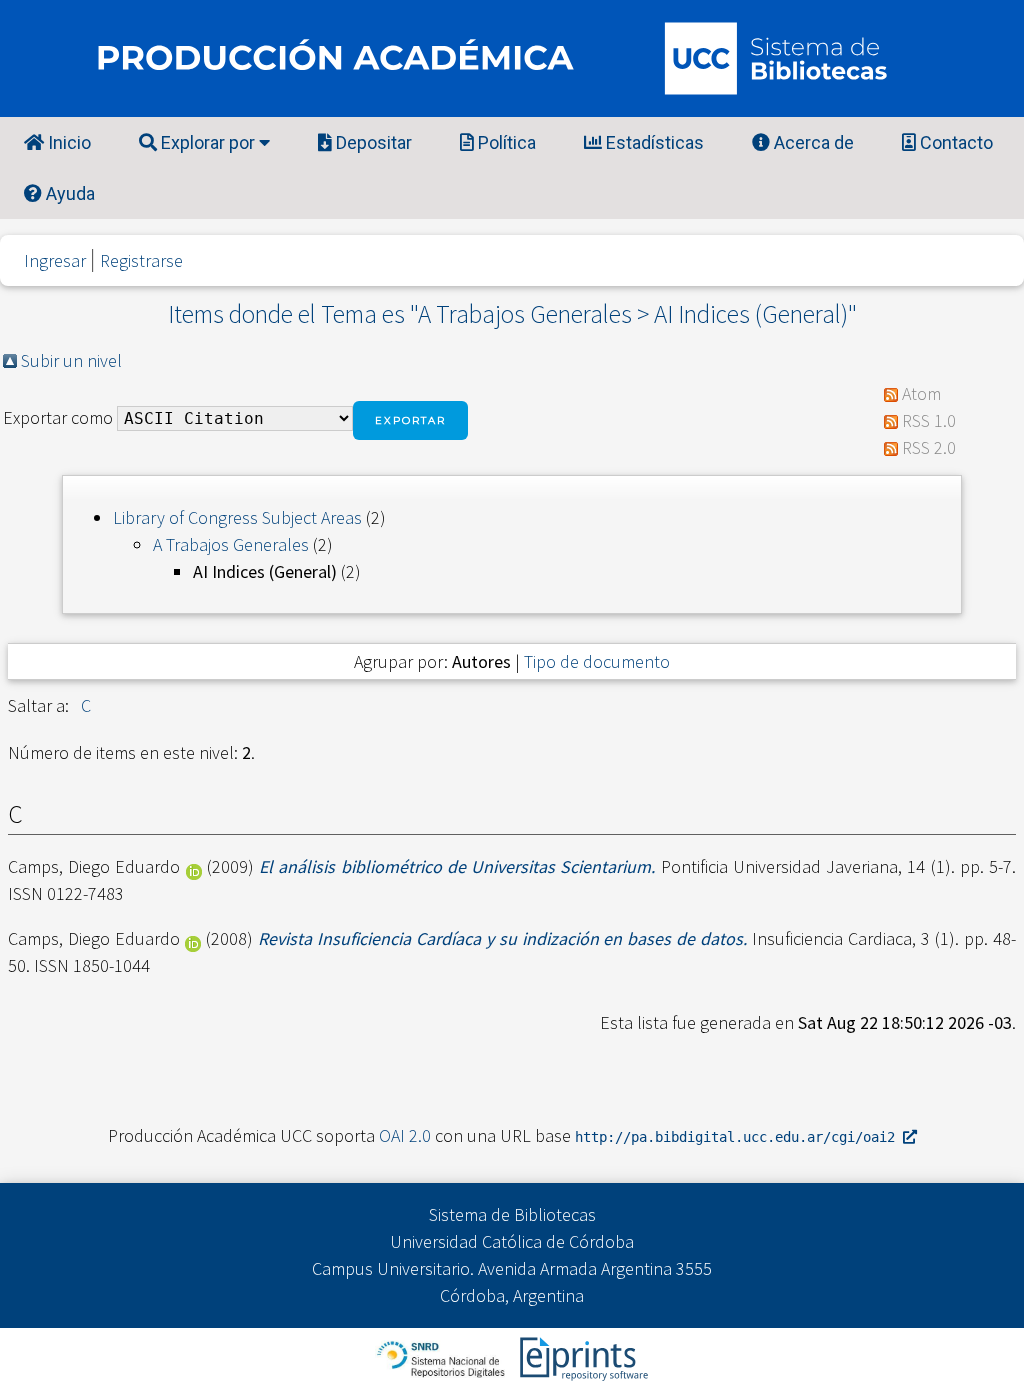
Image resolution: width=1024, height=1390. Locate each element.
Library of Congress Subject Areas (237, 517)
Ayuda (68, 193)
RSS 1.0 (929, 420)
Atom (921, 393)
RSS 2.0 (929, 447)
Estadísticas (653, 142)
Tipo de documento (597, 661)
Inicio (67, 142)
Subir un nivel (71, 360)
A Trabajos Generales (231, 544)
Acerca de (812, 142)
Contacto (954, 142)
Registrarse (141, 260)
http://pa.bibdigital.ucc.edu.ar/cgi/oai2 (739, 1137)
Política (505, 142)
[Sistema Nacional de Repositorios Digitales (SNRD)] (442, 1356)
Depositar (372, 142)
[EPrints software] (581, 1356)
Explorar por (208, 142)
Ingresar (55, 260)
